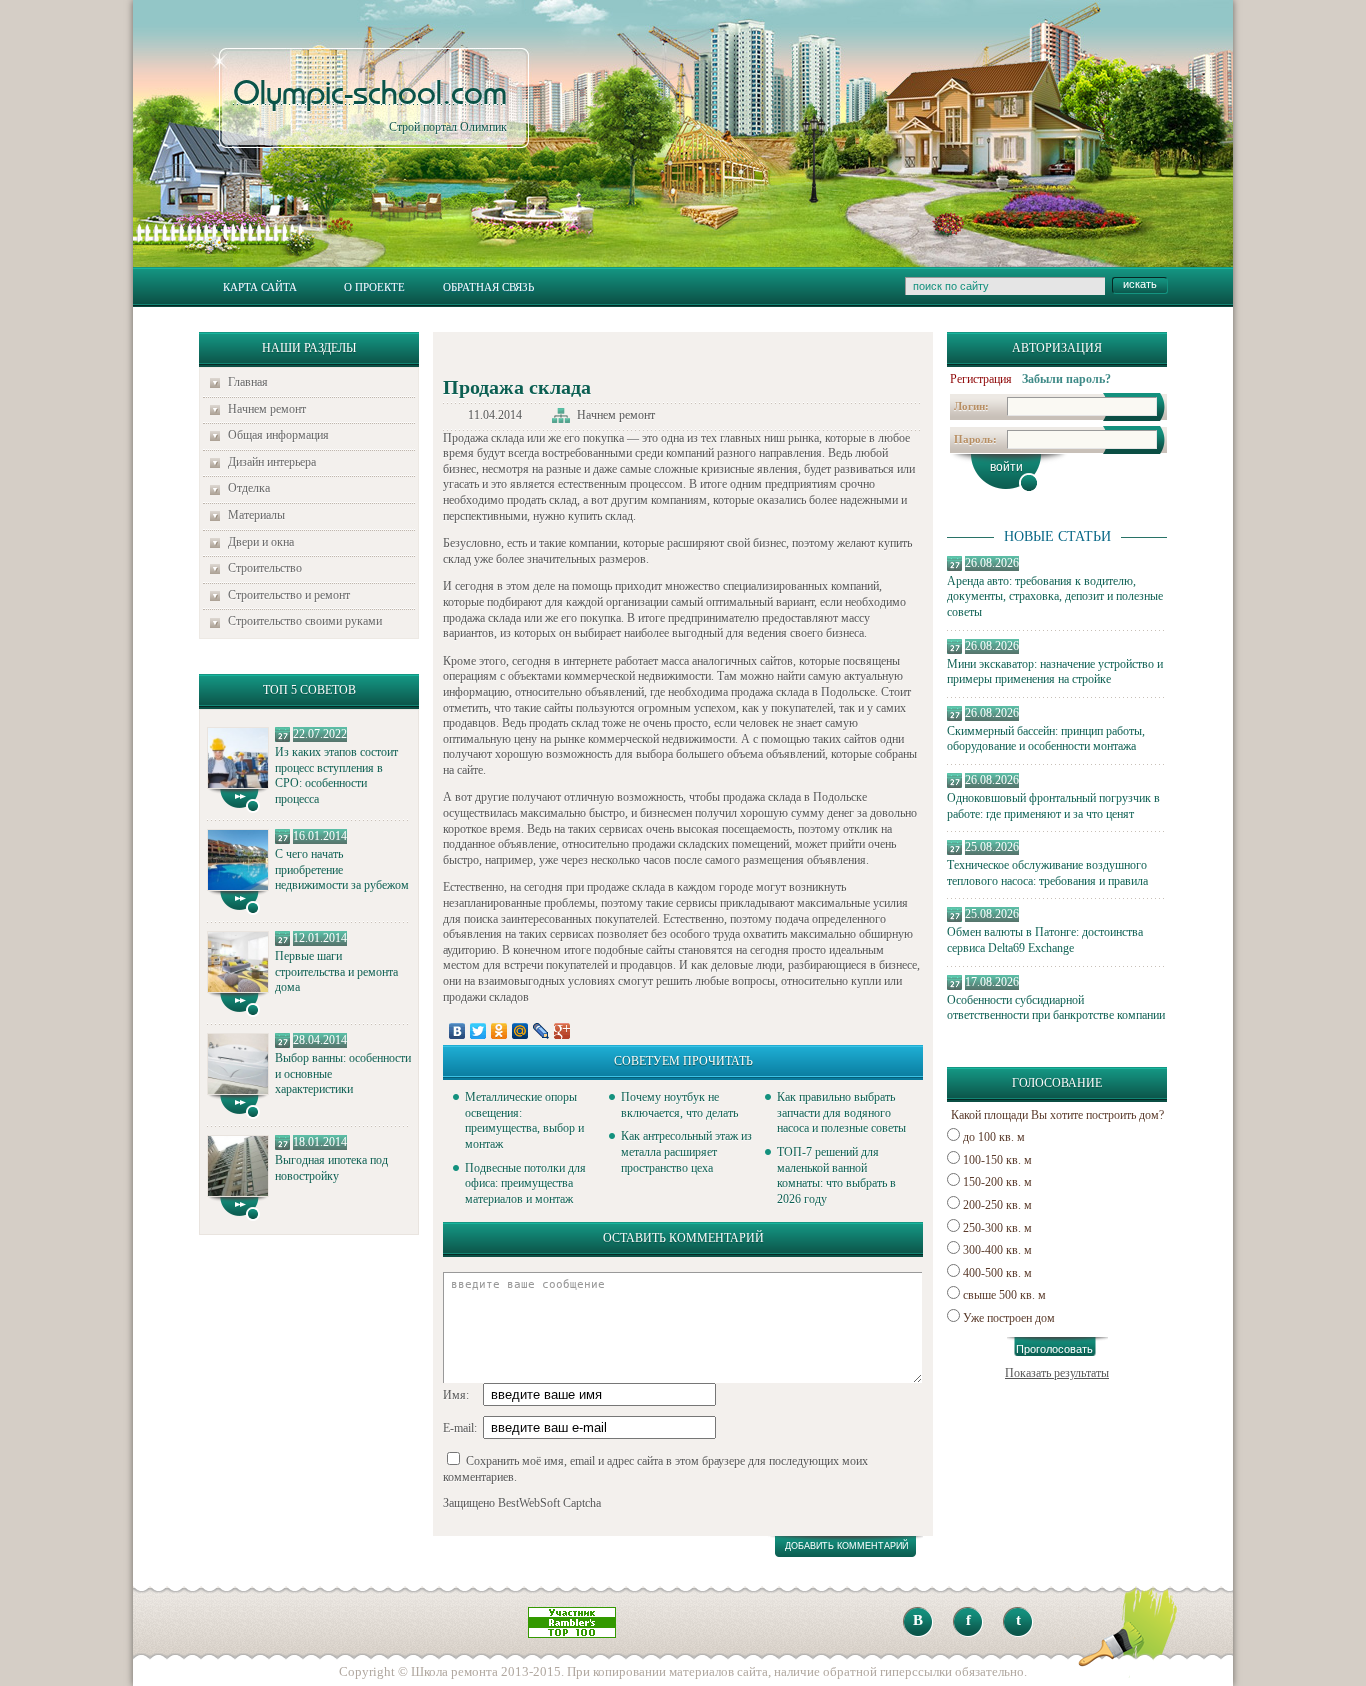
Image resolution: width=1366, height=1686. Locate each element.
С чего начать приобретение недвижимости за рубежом (342, 869)
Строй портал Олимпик (370, 106)
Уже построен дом (1009, 1318)
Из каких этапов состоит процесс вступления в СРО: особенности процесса (336, 775)
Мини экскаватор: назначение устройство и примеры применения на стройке (1055, 672)
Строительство (265, 568)
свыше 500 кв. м (1004, 1295)
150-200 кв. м (997, 1182)
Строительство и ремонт (289, 595)
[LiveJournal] (541, 1031)
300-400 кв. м (997, 1250)
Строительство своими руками (305, 621)
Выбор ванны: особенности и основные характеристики (343, 1073)
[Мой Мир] (520, 1031)
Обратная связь (488, 287)
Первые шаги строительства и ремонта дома (336, 971)
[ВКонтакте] (457, 1031)
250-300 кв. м (997, 1228)
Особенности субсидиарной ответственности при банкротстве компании (1056, 1008)
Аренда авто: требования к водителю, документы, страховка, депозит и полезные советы (1055, 596)
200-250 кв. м (997, 1205)
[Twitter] (478, 1031)
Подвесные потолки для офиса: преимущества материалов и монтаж (525, 1183)
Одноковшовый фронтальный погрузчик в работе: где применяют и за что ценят (1053, 806)
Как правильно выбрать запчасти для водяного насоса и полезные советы (841, 1112)
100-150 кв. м (997, 1160)
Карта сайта (260, 287)
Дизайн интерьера (272, 462)
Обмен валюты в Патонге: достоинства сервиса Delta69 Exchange (1045, 940)
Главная (248, 382)
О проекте (374, 287)
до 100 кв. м (994, 1137)
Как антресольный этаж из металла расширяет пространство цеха (686, 1151)
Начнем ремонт (267, 409)
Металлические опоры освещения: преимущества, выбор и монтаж (524, 1120)
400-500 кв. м (997, 1273)
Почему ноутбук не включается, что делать (679, 1105)
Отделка (249, 488)
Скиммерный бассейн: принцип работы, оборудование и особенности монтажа (1046, 739)
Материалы (256, 515)
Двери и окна (261, 542)
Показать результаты (1057, 1373)
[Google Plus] (562, 1031)
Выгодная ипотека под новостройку (331, 1168)
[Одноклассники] (499, 1031)
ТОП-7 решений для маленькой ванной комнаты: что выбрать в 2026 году (836, 1175)
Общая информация (278, 435)
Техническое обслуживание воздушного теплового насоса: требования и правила (1047, 873)
